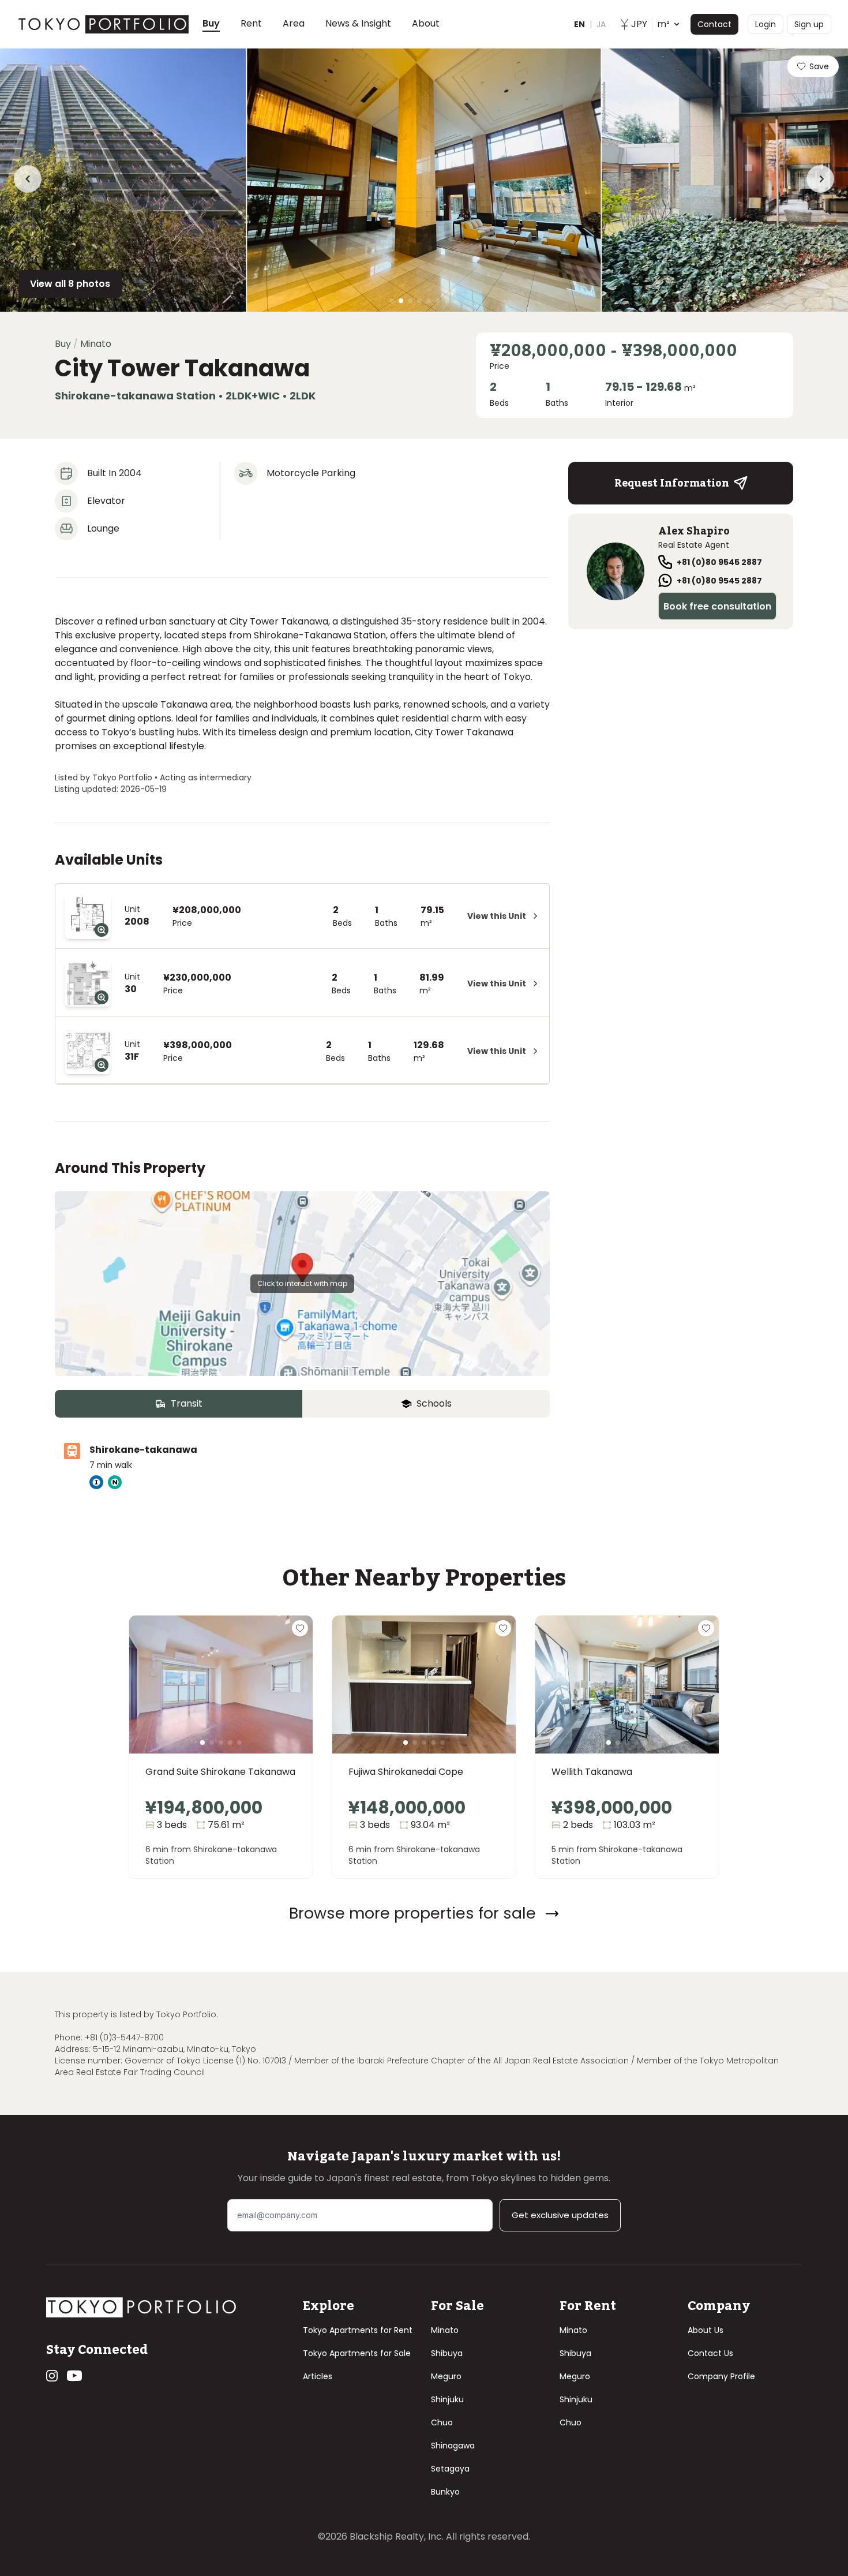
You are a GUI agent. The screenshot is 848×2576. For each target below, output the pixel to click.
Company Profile (721, 2376)
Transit (187, 1403)
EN (579, 24)
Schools (434, 1403)
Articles (318, 2376)
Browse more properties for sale (412, 1913)
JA (601, 24)
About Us (706, 2330)
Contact (714, 24)
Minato (445, 2330)
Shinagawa (453, 2446)
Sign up (809, 24)
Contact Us (710, 2353)
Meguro (446, 2376)
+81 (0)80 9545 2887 (719, 562)
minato (96, 344)
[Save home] (300, 1628)
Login (766, 24)
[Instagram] (52, 2376)
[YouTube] (74, 2376)
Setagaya (450, 2469)
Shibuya (447, 2353)
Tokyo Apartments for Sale (357, 2353)
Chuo (442, 2422)
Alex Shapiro (694, 531)
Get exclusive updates (560, 2215)
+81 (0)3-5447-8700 (124, 2037)
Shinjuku (447, 2399)
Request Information (672, 483)
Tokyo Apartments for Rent (358, 2330)
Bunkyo (445, 2492)
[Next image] (285, 1699)
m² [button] (650, 24)
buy (63, 344)
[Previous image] (157, 1699)
